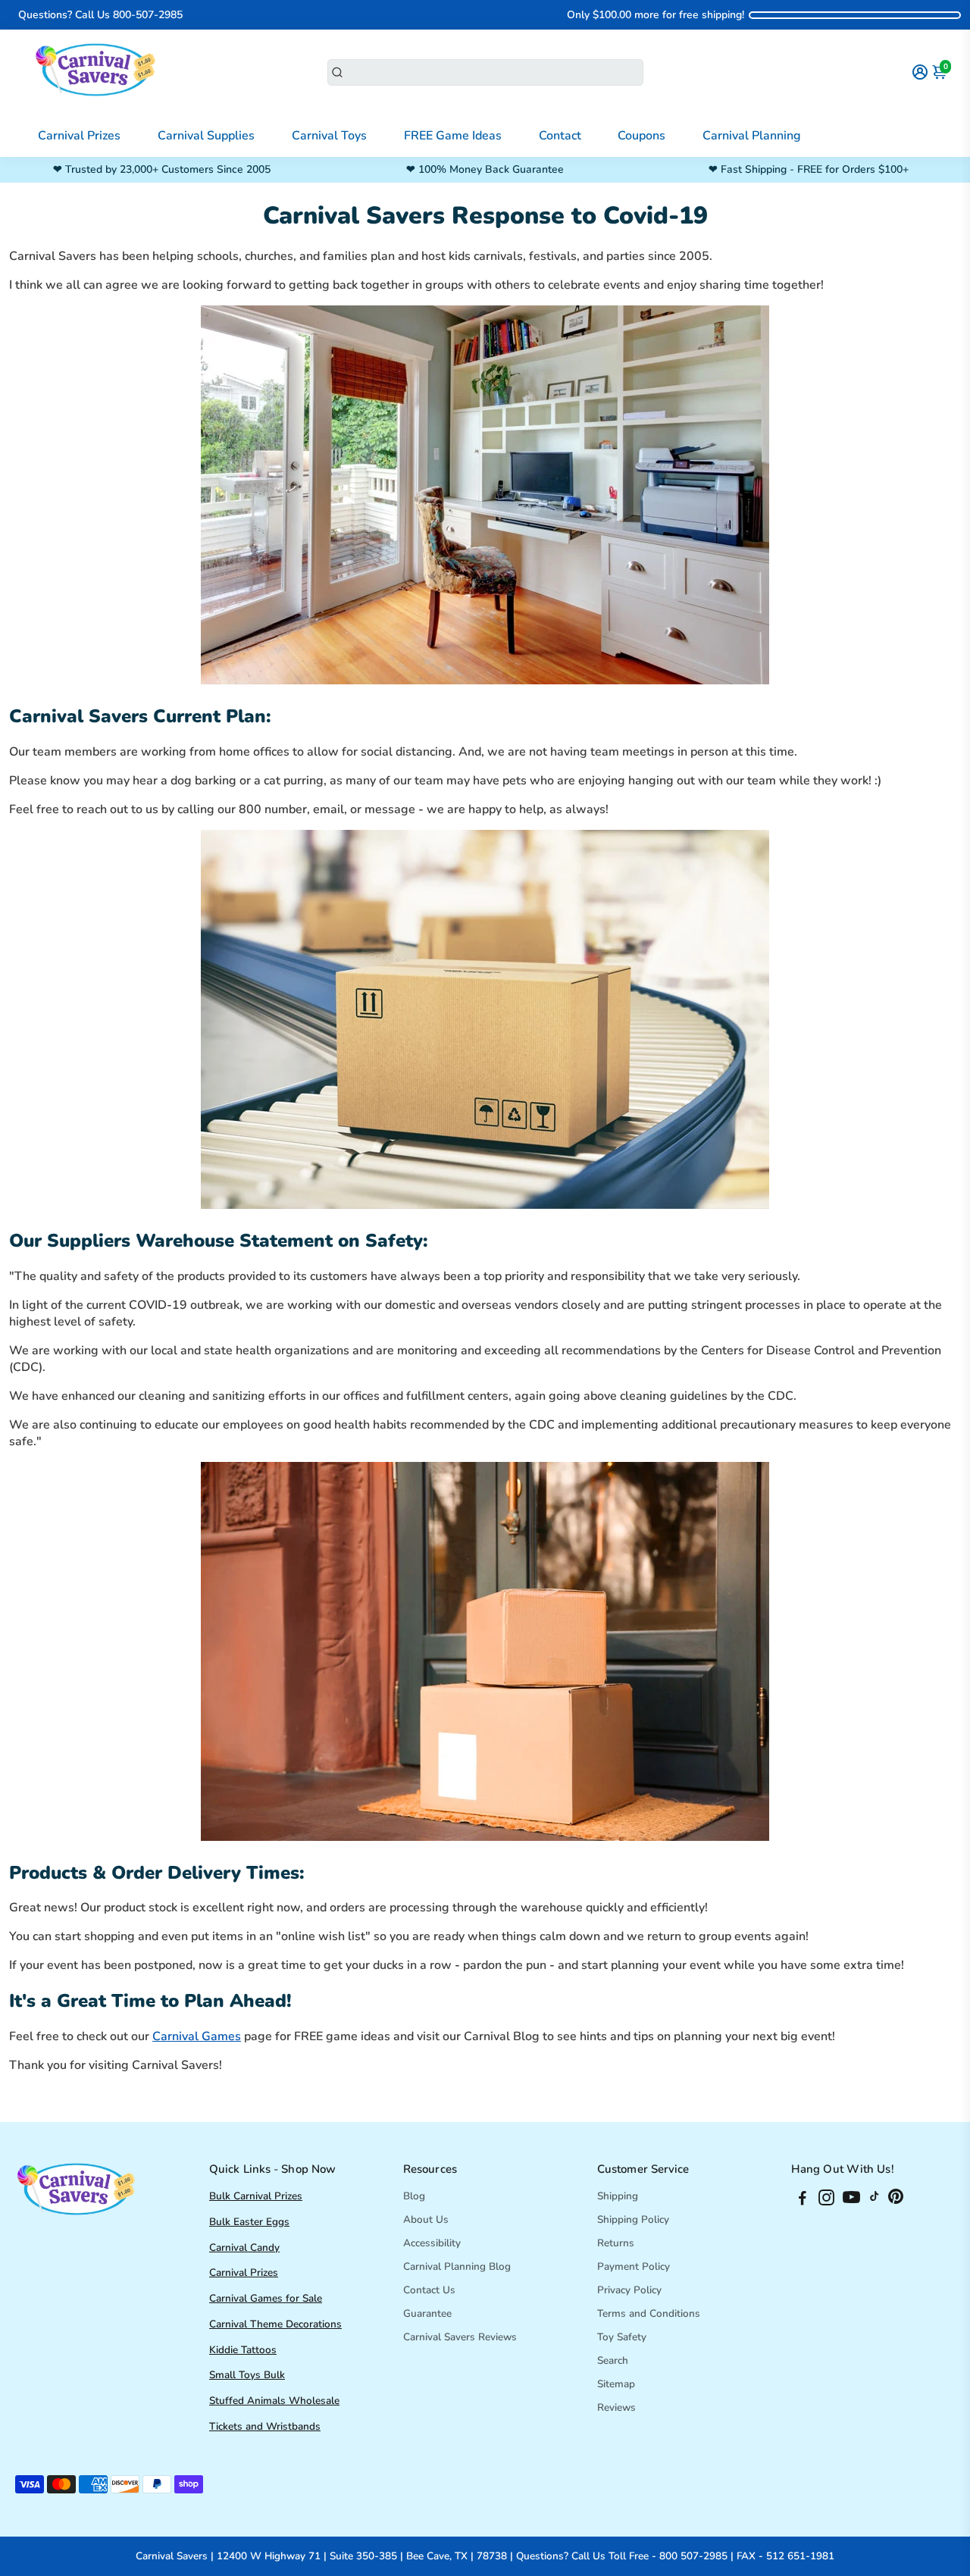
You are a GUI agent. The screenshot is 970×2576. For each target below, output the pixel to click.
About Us (426, 2219)
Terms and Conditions (649, 2313)
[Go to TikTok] (875, 2200)
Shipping (618, 2196)
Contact (560, 136)
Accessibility (432, 2243)
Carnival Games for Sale (266, 2298)
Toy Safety (622, 2337)
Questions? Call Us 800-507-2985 (100, 15)
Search (613, 2360)
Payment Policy (634, 2266)
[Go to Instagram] (826, 2200)
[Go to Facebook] (803, 2200)
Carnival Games (197, 2036)
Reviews (616, 2407)
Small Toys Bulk (247, 2375)
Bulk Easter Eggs (249, 2222)
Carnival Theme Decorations (275, 2324)
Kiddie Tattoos (243, 2350)
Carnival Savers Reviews (460, 2337)
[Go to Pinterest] (896, 2200)
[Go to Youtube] (851, 2200)
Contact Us (429, 2290)
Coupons (641, 136)
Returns (616, 2243)
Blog (414, 2196)
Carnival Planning (752, 136)
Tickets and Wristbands (265, 2426)
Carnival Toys (329, 136)
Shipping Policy (633, 2219)
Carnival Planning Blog (457, 2266)
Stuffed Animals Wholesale (274, 2401)
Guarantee (427, 2313)
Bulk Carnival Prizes (256, 2196)
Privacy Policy (629, 2290)
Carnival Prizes (79, 136)
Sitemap (616, 2384)
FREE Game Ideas (453, 136)
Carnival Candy (244, 2247)
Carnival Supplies (206, 136)
